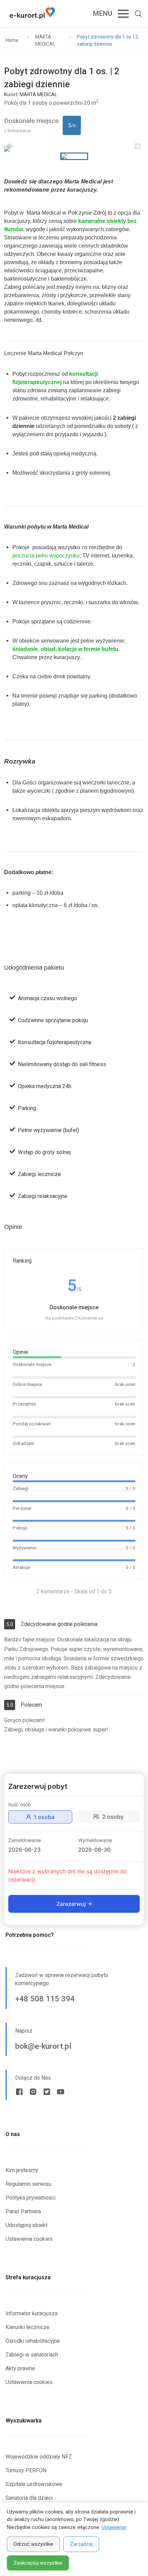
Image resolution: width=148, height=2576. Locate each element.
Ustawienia (114, 2527)
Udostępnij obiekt (27, 2225)
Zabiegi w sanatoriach (32, 2355)
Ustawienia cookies (29, 2239)
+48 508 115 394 (45, 1999)
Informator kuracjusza (31, 2313)
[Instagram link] (33, 2092)
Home (12, 40)
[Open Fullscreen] (138, 145)
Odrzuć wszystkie (33, 2544)
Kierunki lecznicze (28, 2327)
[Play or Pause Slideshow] (10, 145)
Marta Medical (44, 213)
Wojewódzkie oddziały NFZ (39, 2457)
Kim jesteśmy (22, 2170)
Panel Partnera (23, 2211)
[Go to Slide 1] (74, 156)
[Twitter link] (47, 2092)
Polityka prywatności (30, 2198)
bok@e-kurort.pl (43, 2046)
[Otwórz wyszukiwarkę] (136, 14)
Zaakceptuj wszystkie (38, 2563)
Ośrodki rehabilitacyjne (33, 2341)
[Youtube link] (61, 2092)
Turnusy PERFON (26, 2470)
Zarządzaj (81, 2544)
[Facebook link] (19, 2092)
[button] (74, 149)
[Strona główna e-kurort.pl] (32, 14)
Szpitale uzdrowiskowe (34, 2484)
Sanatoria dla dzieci (29, 2498)
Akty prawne (20, 2368)
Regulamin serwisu (28, 2184)
